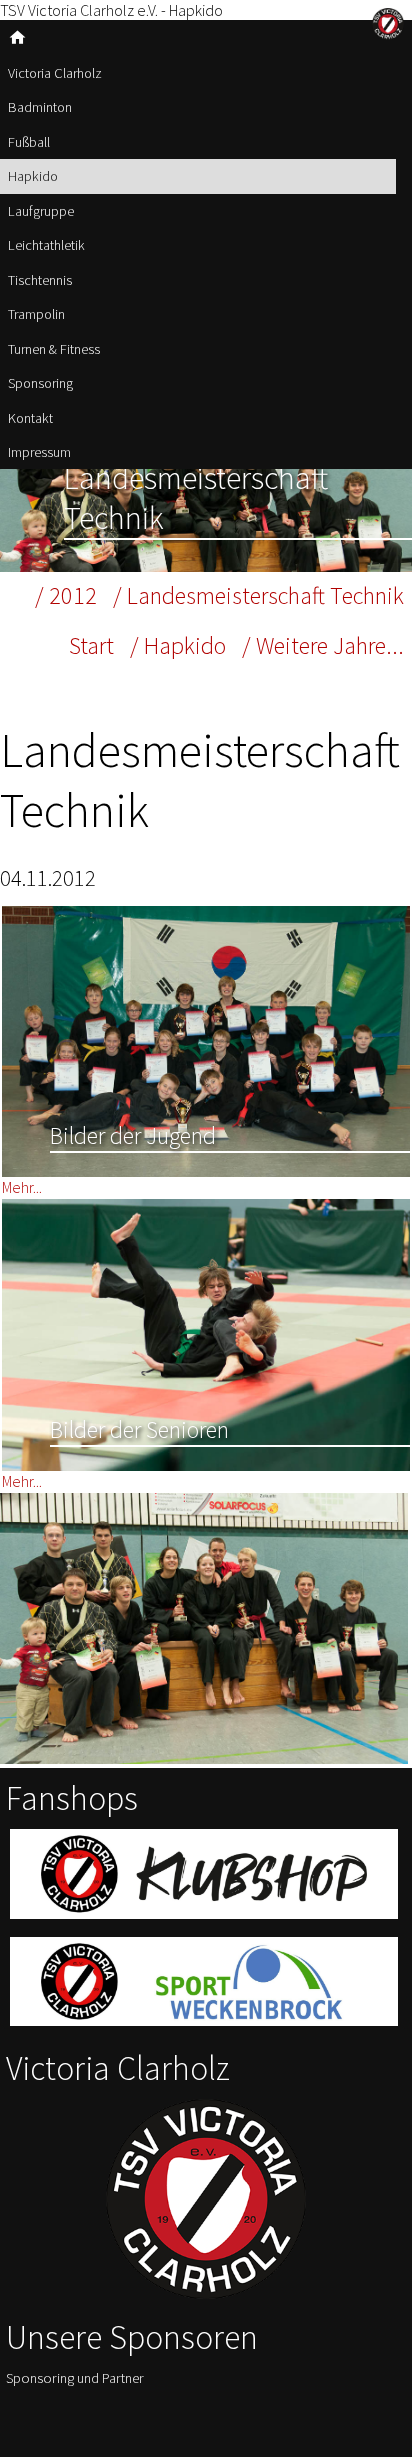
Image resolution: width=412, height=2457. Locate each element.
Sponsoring (40, 383)
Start (91, 645)
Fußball (29, 142)
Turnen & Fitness (54, 349)
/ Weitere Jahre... (323, 645)
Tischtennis (40, 280)
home (17, 37)
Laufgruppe (41, 211)
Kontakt (30, 418)
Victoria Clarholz (55, 73)
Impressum (39, 452)
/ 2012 (66, 595)
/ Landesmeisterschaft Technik (258, 595)
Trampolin (36, 314)
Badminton (40, 107)
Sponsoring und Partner (75, 2378)
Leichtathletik (46, 245)
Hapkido (33, 176)
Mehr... (22, 1187)
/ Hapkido (178, 645)
